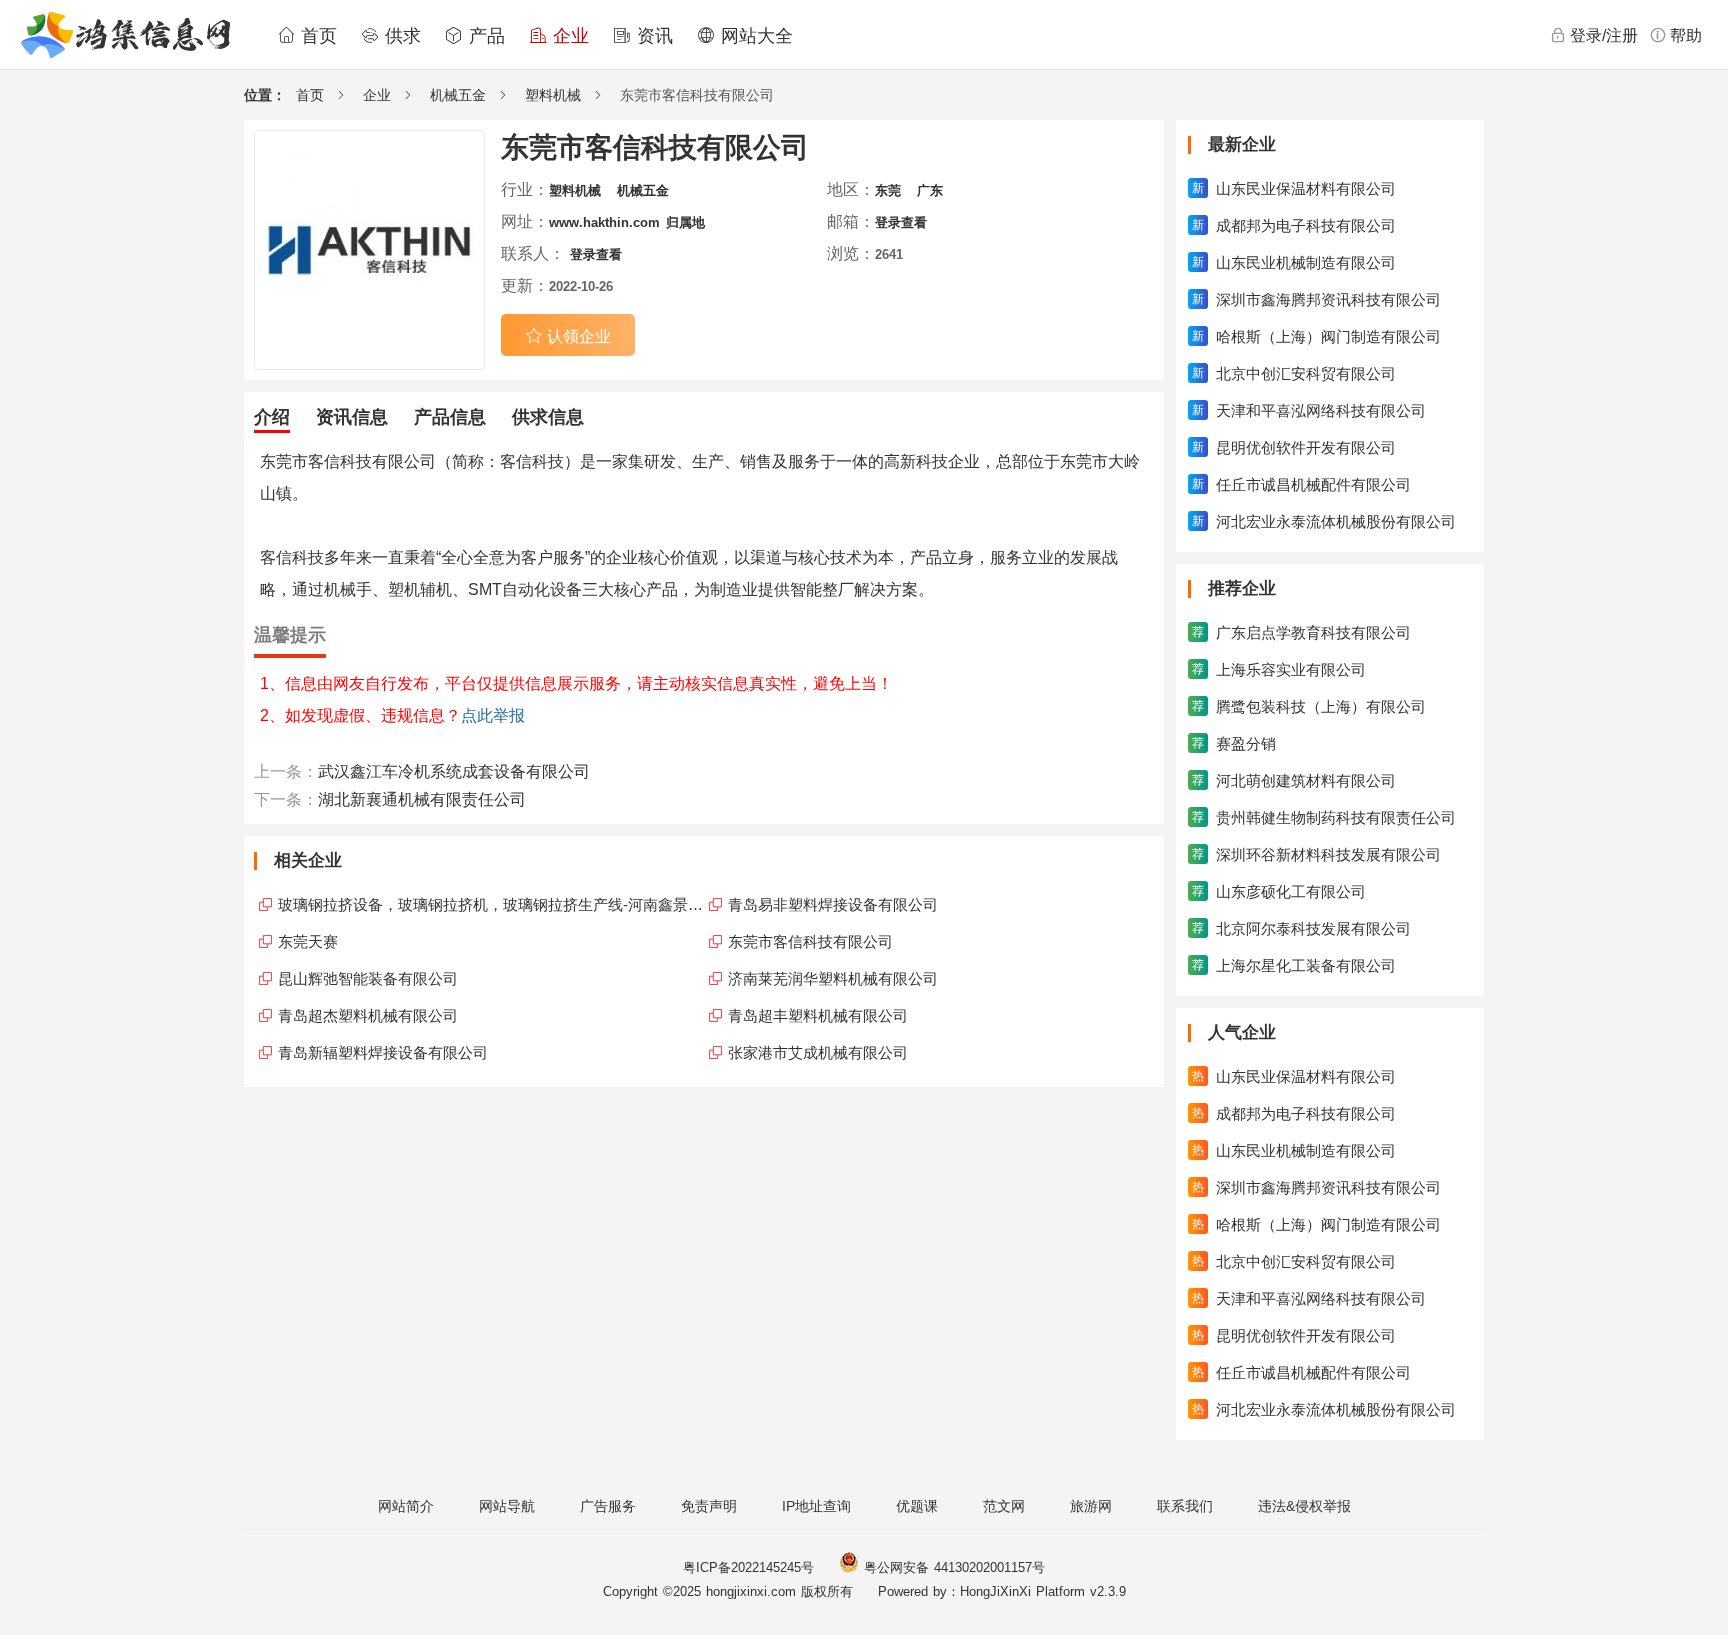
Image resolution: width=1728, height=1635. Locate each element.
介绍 (272, 417)
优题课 (917, 1506)
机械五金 (458, 95)
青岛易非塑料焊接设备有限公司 (833, 904)
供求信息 (548, 417)
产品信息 (450, 417)
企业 (568, 36)
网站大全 (754, 36)
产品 (484, 36)
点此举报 (493, 715)
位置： (265, 95)
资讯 (652, 36)
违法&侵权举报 (1304, 1506)
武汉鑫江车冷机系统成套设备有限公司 (454, 771)
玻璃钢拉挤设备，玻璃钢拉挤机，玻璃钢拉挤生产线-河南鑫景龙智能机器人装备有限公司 (491, 904)
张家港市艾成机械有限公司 (818, 1052)
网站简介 (406, 1506)
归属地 (685, 222)
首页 (316, 36)
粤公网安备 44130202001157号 (952, 1567)
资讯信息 (352, 417)
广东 (930, 190)
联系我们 (1185, 1506)
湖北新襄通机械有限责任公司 (422, 799)
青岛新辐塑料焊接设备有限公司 (383, 1052)
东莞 (888, 190)
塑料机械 (553, 95)
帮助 (1686, 35)
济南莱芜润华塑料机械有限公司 (833, 978)
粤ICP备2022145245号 (748, 1567)
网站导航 (507, 1506)
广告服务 (608, 1506)
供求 (400, 36)
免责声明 (709, 1506)
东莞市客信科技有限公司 (810, 941)
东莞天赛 (308, 941)
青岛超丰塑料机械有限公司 (818, 1015)
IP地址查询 (816, 1506)
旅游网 (1091, 1506)
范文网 (1004, 1506)
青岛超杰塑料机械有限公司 (368, 1015)
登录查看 (901, 222)
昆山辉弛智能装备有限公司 (368, 978)
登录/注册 (1604, 35)
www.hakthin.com (604, 222)
